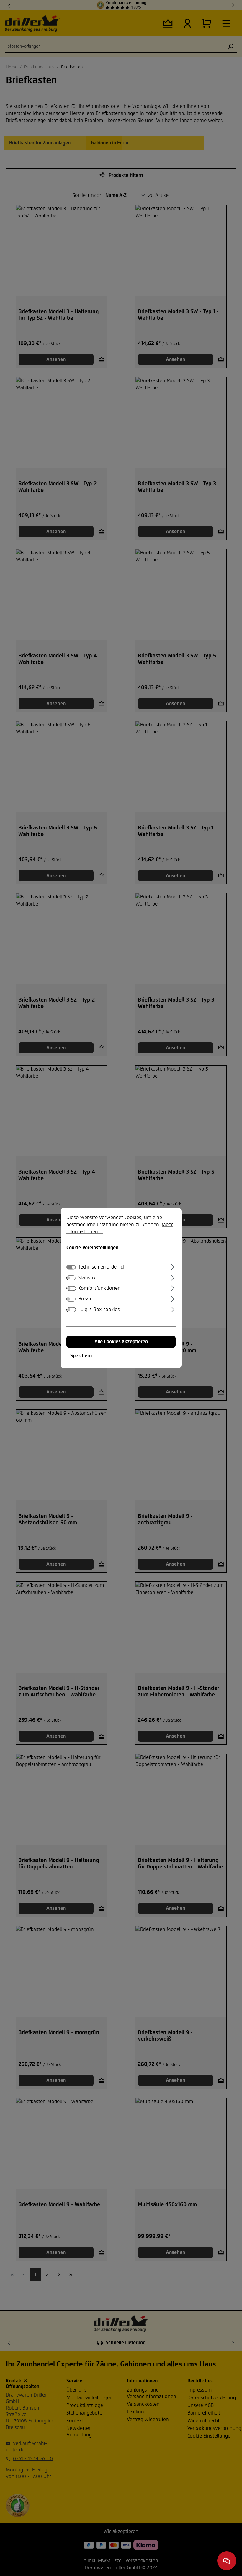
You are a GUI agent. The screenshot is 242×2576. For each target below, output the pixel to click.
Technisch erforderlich (102, 1267)
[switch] (71, 1278)
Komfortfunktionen (99, 1289)
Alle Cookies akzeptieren (121, 1342)
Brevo (85, 1299)
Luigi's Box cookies (99, 1310)
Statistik (87, 1278)
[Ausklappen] (173, 1266)
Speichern (81, 1356)
